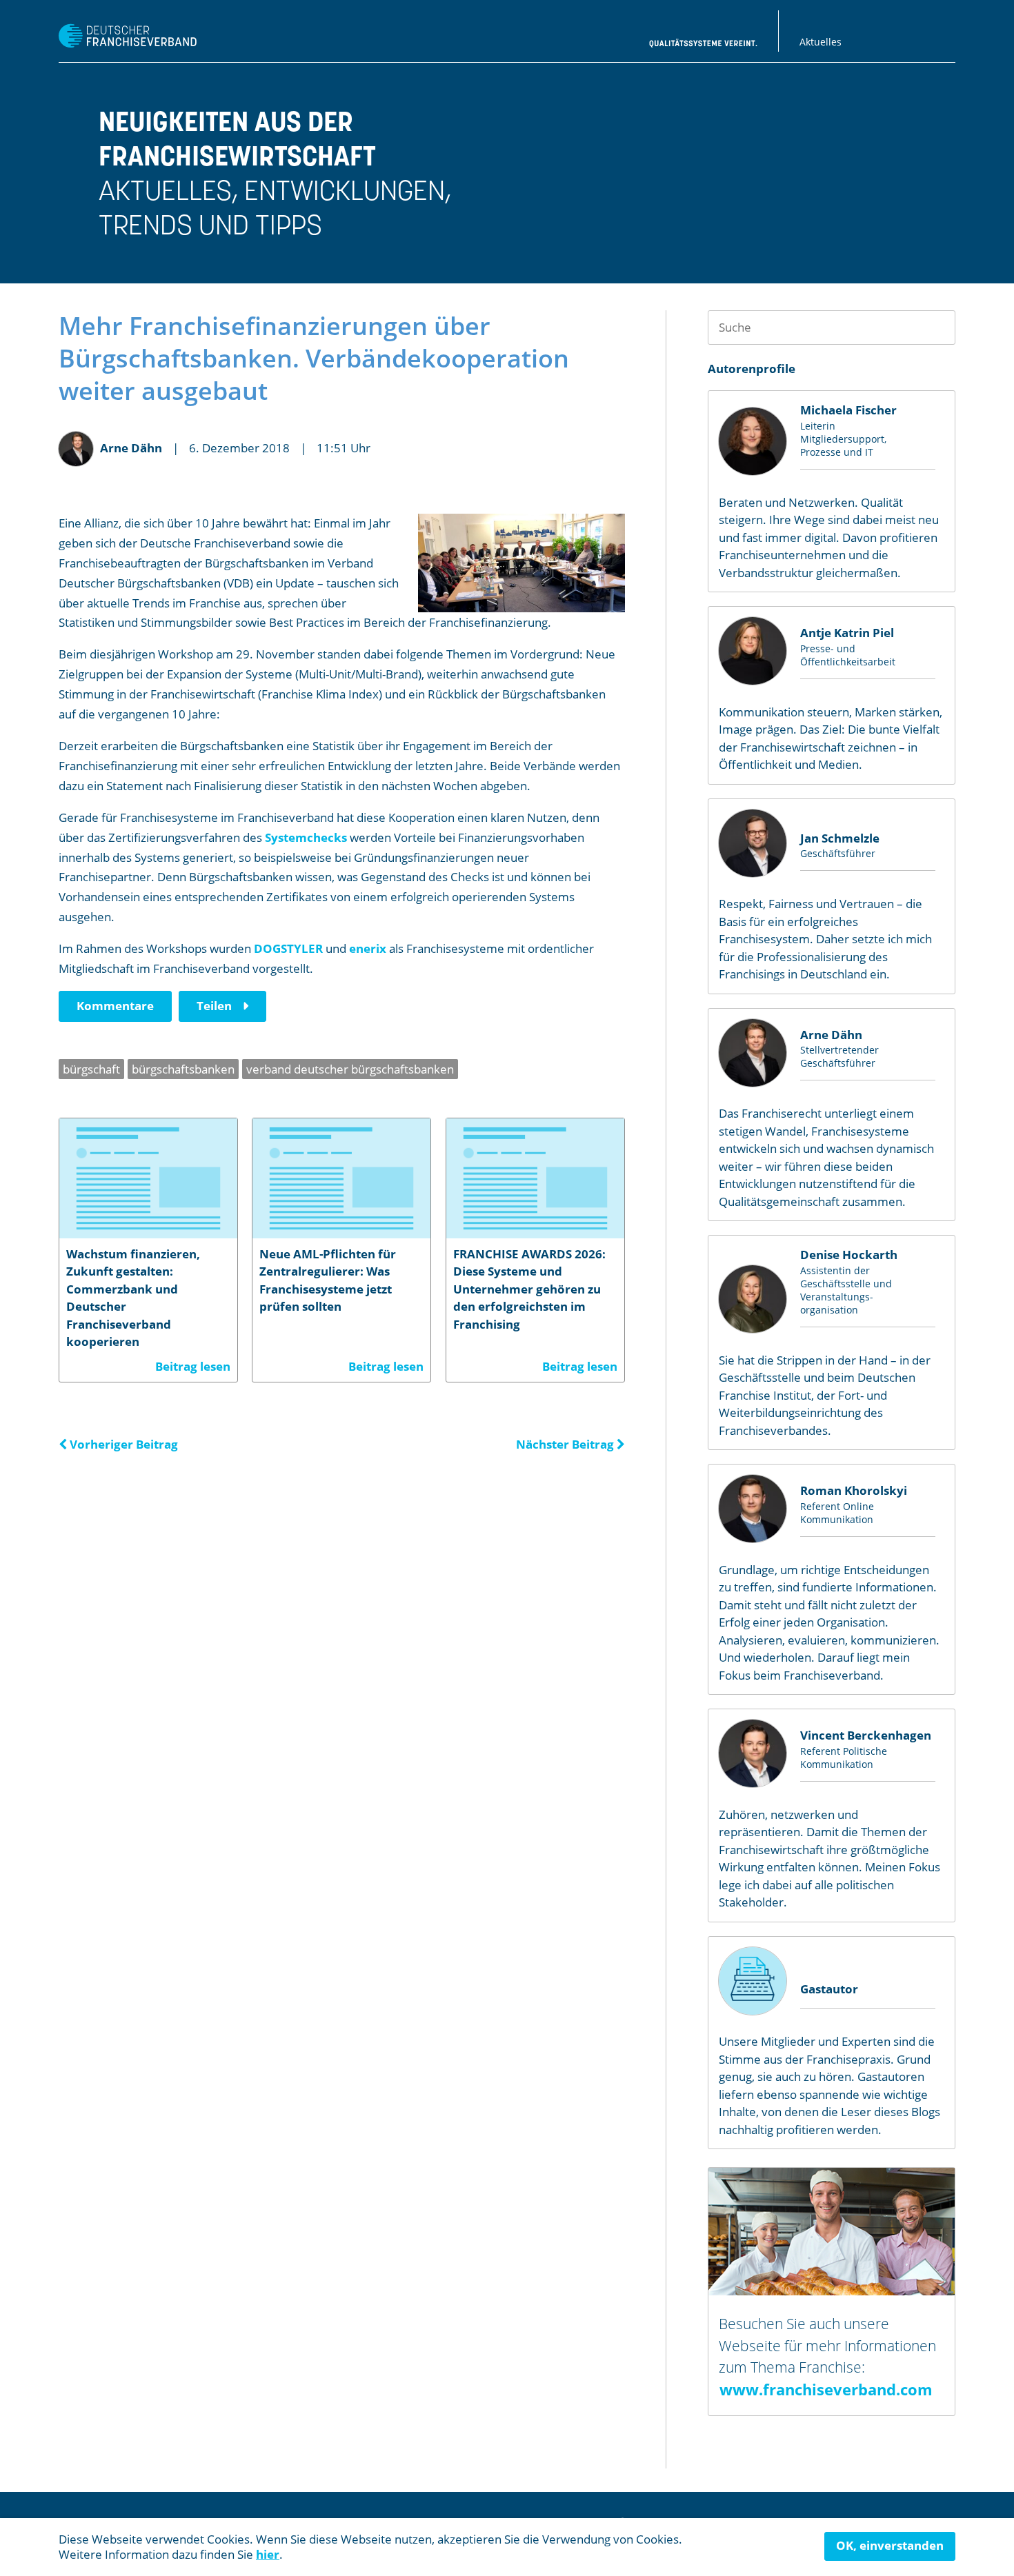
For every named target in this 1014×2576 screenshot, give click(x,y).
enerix (368, 948)
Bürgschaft (91, 1069)
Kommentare (115, 1006)
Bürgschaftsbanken (183, 1069)
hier (268, 2554)
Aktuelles (821, 42)
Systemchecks (306, 837)
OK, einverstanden (890, 2545)
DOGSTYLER (288, 948)
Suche (938, 327)
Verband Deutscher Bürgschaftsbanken (350, 1069)
